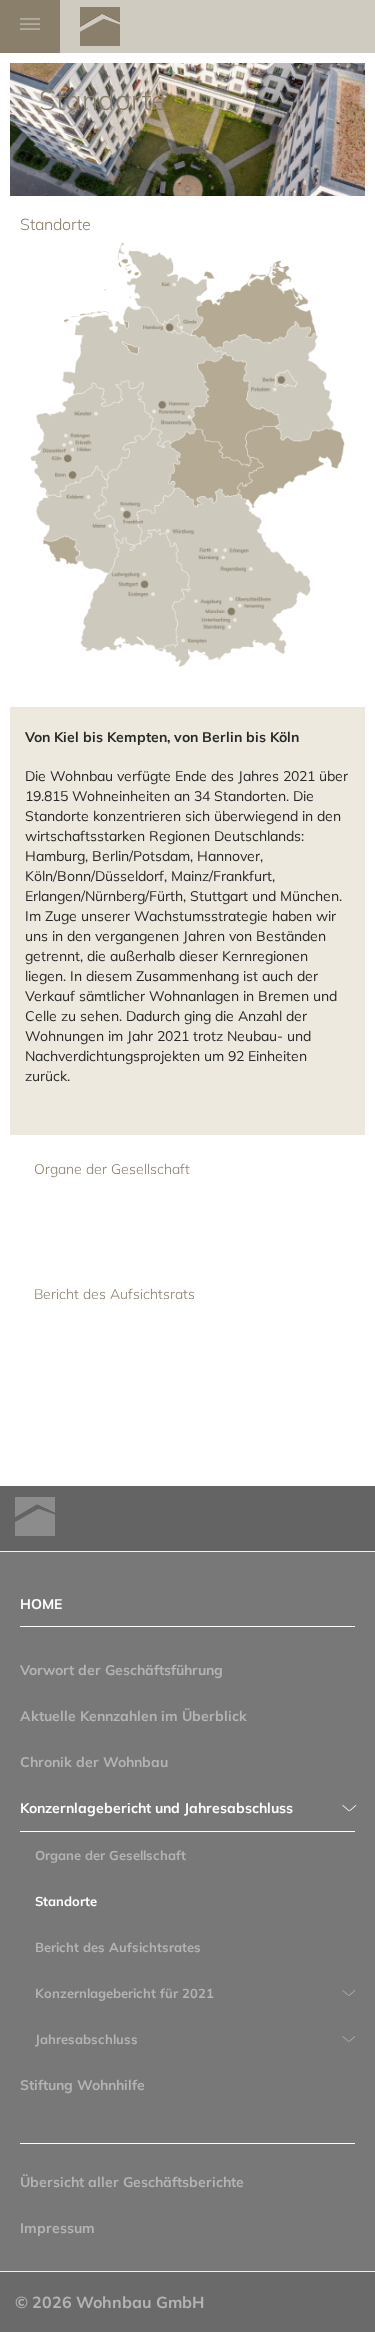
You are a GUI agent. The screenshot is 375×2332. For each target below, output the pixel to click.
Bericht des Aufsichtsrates (118, 1947)
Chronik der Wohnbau (94, 1762)
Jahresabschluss (86, 2039)
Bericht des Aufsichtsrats (114, 1294)
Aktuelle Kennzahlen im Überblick (133, 1716)
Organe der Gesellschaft (112, 1169)
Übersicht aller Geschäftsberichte (132, 2182)
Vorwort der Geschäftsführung (121, 1670)
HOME (41, 1604)
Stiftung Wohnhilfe (82, 2085)
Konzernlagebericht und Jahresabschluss (156, 1808)
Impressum (57, 2228)
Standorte (66, 1901)
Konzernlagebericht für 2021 (124, 1993)
